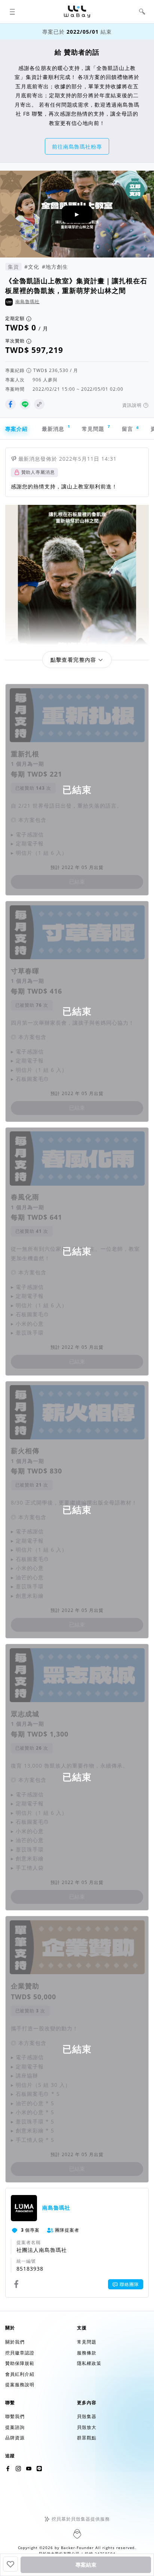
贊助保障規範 (20, 2363)
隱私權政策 (89, 2363)
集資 (13, 267)
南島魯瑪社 (27, 301)
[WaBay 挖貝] (29, 2469)
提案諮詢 (15, 2427)
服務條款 (87, 2353)
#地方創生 (55, 267)
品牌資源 (15, 2438)
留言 (130, 429)
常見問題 (96, 428)
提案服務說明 (20, 2385)
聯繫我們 (15, 2416)
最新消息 (56, 428)
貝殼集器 (87, 2416)
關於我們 (15, 2342)
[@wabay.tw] (8, 2469)
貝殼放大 (87, 2427)
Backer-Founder (77, 2548)
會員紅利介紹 (20, 2374)
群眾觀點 (87, 2438)
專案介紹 (16, 429)
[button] (12, 12)
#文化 (32, 267)
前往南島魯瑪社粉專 (77, 147)
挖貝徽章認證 (20, 2353)
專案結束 (86, 2565)
